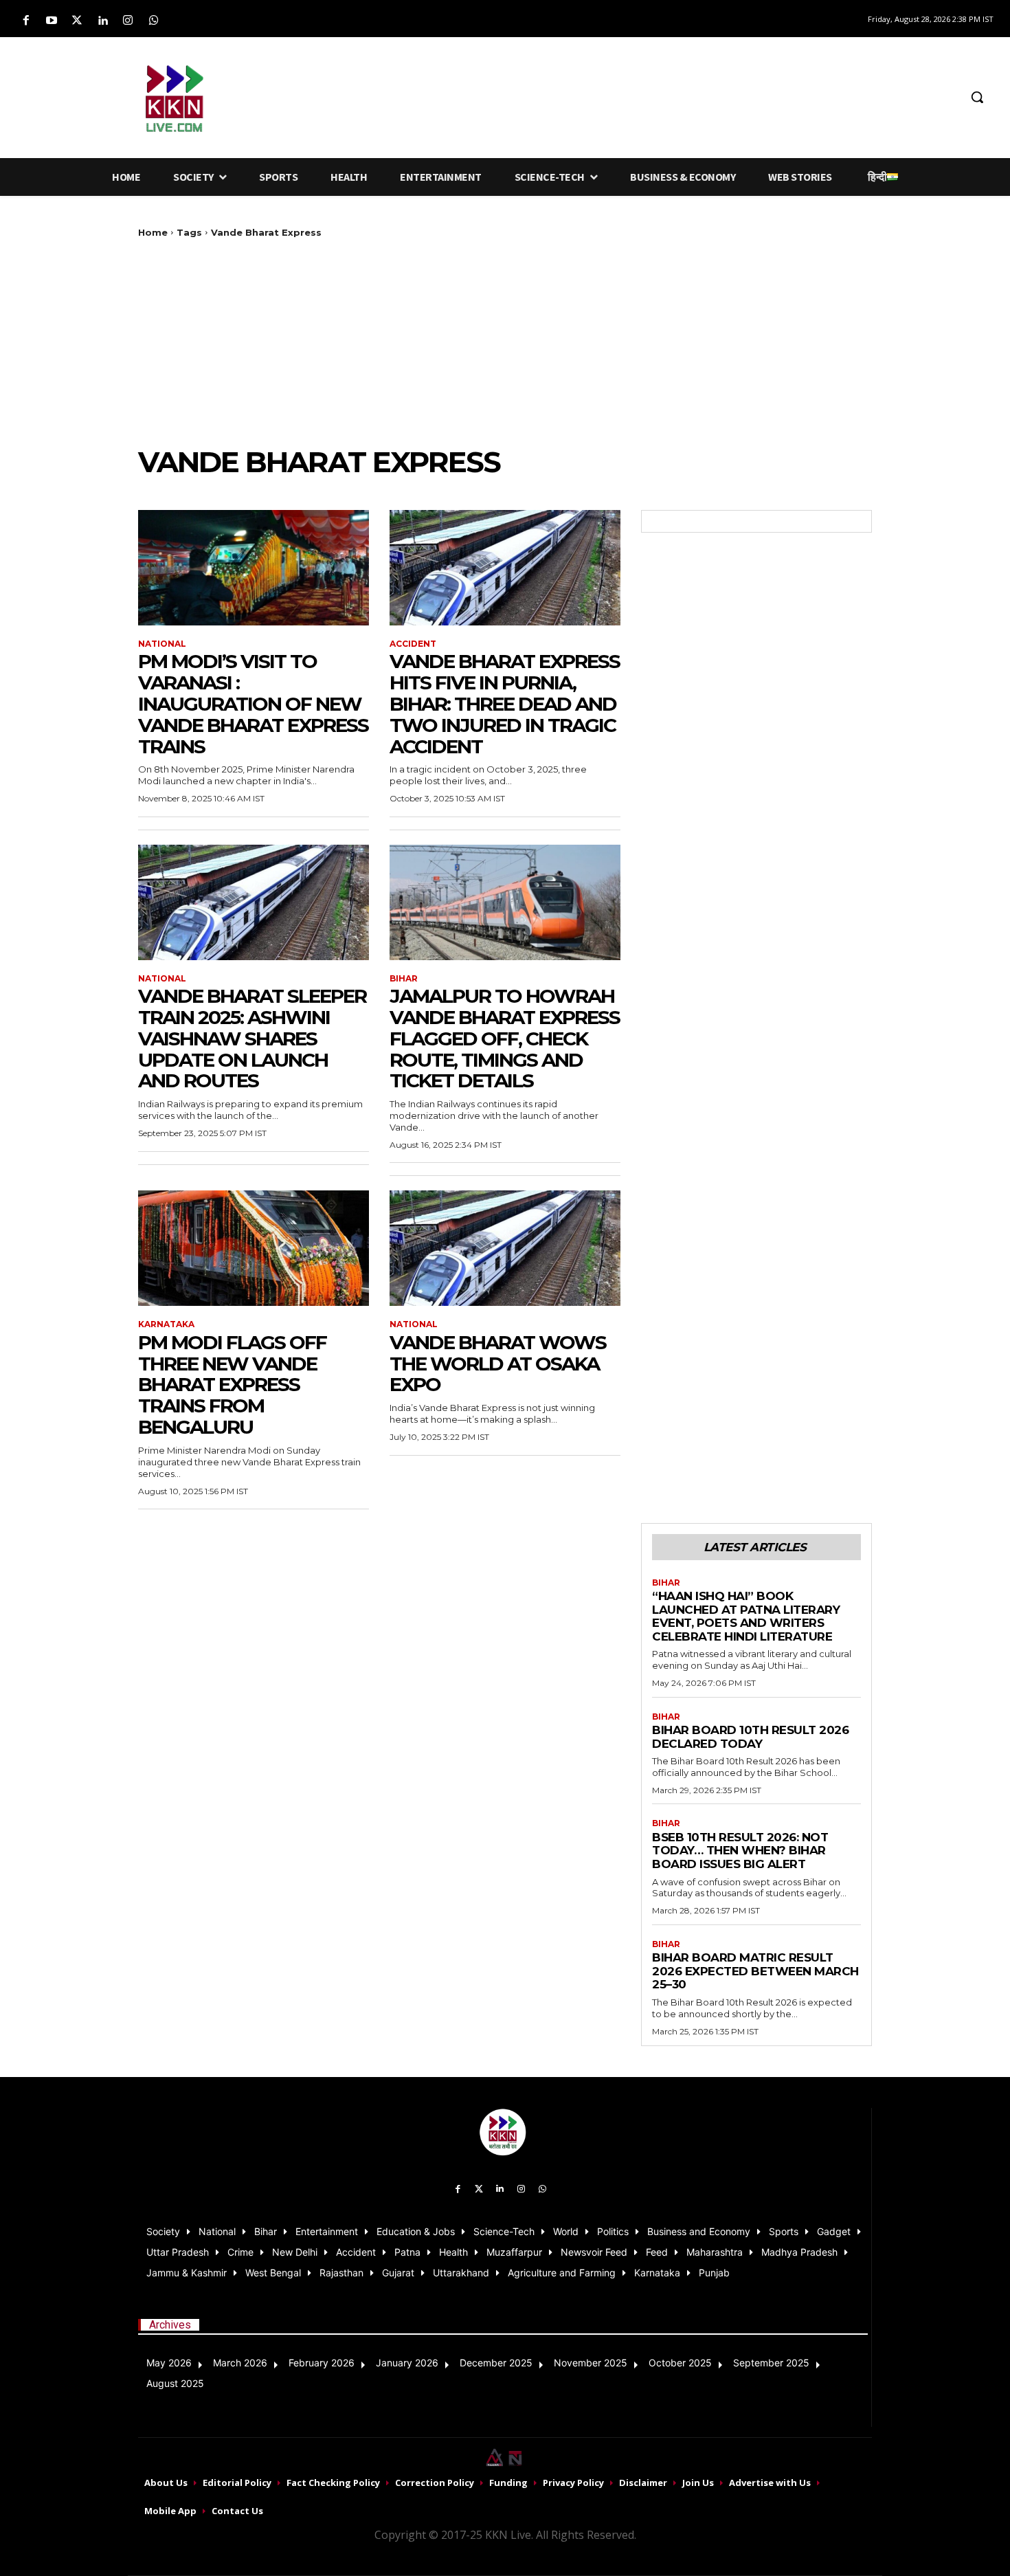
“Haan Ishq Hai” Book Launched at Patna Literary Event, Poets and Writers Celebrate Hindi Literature (746, 1616)
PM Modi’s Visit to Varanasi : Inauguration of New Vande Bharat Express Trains (253, 703)
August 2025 (175, 2383)
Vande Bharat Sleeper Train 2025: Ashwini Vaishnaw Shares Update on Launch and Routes (252, 1038)
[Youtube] (51, 21)
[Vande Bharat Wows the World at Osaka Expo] (505, 1248)
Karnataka (166, 1324)
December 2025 (496, 2363)
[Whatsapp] (154, 21)
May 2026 (169, 2363)
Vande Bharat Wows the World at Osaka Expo (498, 1364)
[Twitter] (77, 21)
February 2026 (322, 2363)
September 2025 (771, 2363)
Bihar (404, 979)
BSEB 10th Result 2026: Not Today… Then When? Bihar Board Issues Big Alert (740, 1851)
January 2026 (407, 2363)
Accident (413, 644)
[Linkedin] (103, 21)
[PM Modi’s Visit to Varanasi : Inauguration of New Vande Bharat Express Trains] (254, 568)
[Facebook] (26, 21)
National (162, 644)
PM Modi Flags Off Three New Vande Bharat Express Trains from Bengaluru (232, 1385)
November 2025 (591, 2363)
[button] (977, 97)
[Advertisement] (597, 95)
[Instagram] (128, 21)
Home (153, 232)
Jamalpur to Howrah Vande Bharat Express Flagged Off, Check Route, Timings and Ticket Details (505, 1038)
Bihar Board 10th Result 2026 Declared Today (750, 1737)
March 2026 (240, 2363)
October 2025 (680, 2363)
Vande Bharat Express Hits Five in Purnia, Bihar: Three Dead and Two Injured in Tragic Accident (505, 703)
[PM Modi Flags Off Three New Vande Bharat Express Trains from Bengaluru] (254, 1248)
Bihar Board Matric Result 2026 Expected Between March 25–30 (755, 1971)
